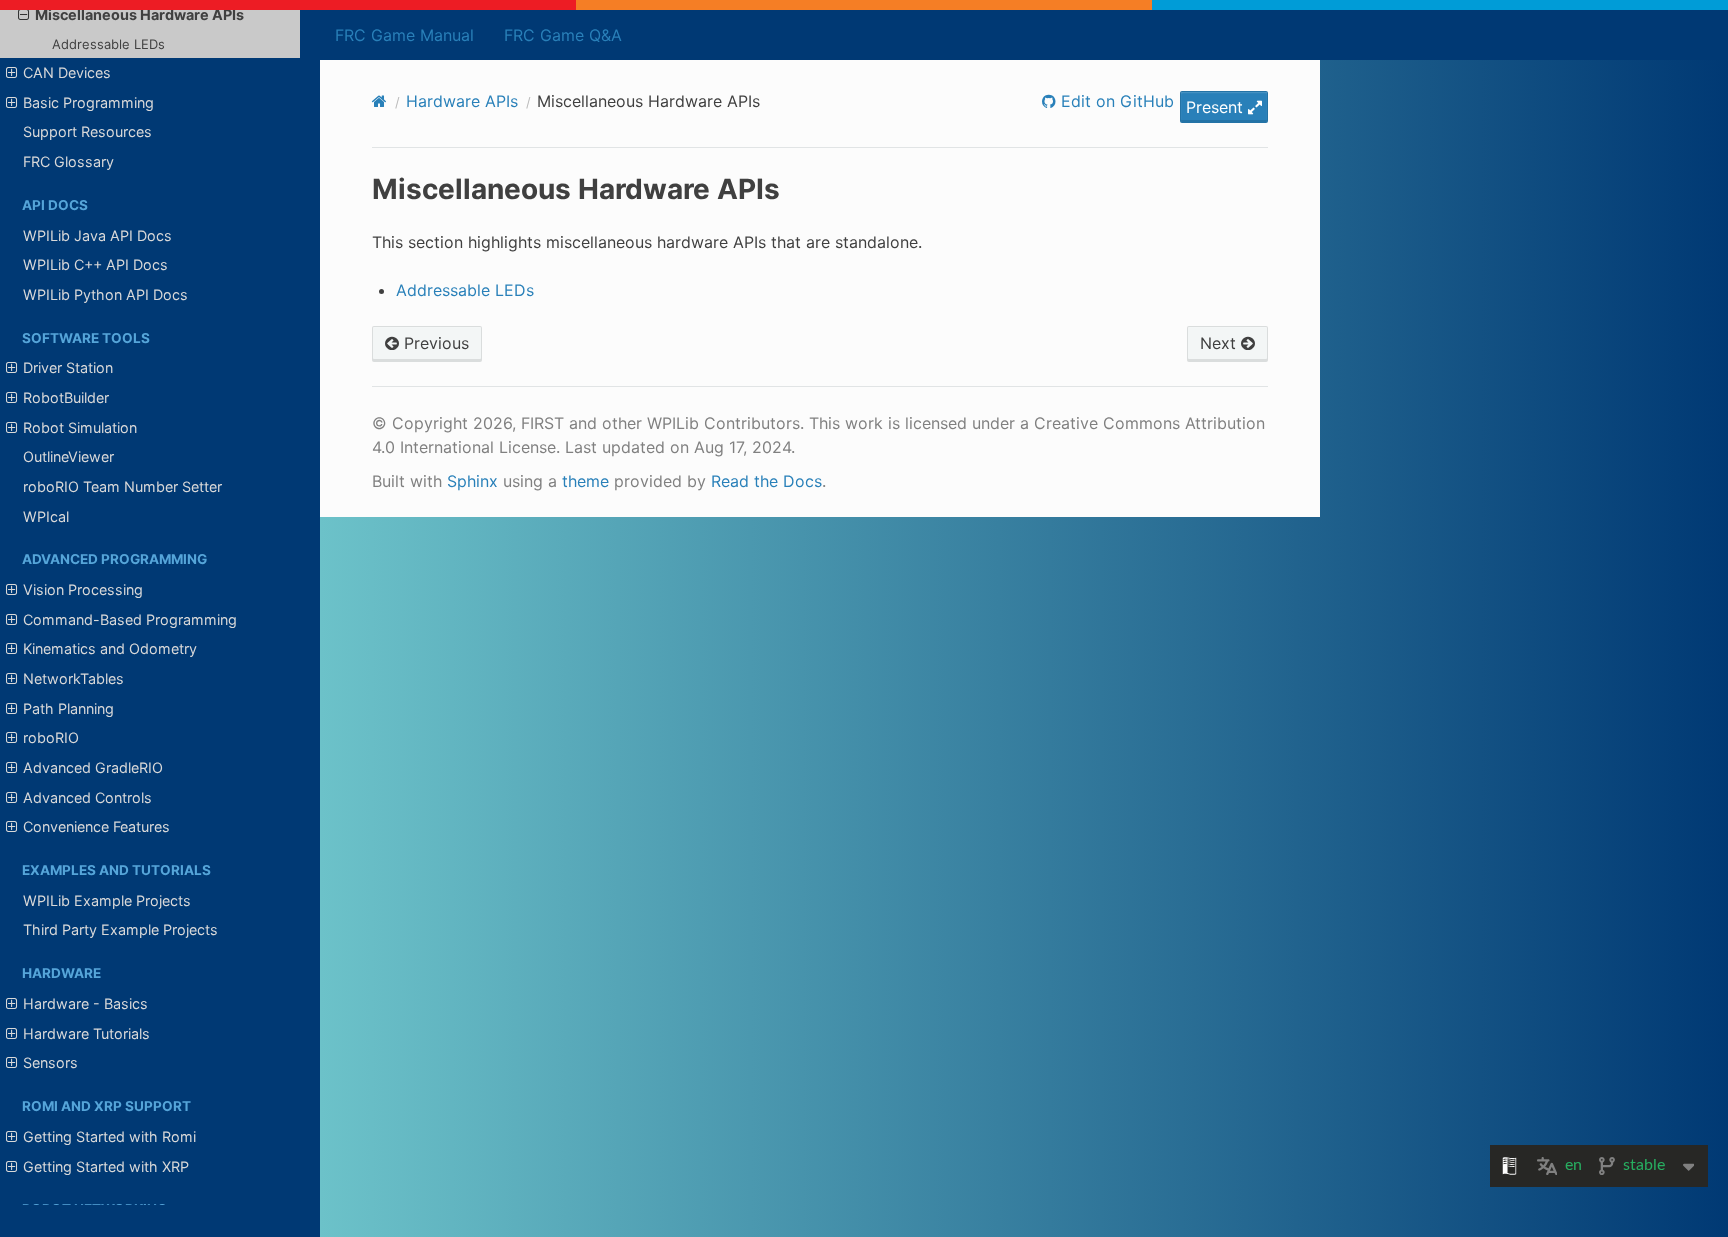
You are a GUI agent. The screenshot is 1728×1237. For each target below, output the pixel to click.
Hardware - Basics (85, 1003)
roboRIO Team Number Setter (122, 486)
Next (1220, 343)
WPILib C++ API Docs (95, 264)
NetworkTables (73, 678)
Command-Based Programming (130, 619)
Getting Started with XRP (106, 1166)
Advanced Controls (87, 797)
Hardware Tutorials (86, 1033)
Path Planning (68, 708)
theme (585, 481)
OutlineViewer (68, 456)
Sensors (50, 1062)
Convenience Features (96, 826)
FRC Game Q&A (563, 35)
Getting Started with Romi (109, 1136)
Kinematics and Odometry (110, 648)
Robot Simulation (80, 427)
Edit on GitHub (1115, 101)
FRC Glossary (68, 161)
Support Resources (87, 131)
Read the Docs (766, 481)
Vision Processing (83, 589)
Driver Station (68, 367)
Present (1217, 107)
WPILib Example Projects (107, 900)
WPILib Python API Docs (105, 294)
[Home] (379, 101)
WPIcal (46, 516)
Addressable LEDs (108, 44)
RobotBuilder (66, 397)
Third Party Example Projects (120, 929)
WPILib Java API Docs (97, 235)
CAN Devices (67, 72)
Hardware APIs (462, 101)
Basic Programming (88, 102)
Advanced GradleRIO (93, 767)
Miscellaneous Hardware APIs (139, 14)
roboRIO (51, 737)
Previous (434, 343)
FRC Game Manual (404, 35)
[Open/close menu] (23, 15)
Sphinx (472, 481)
